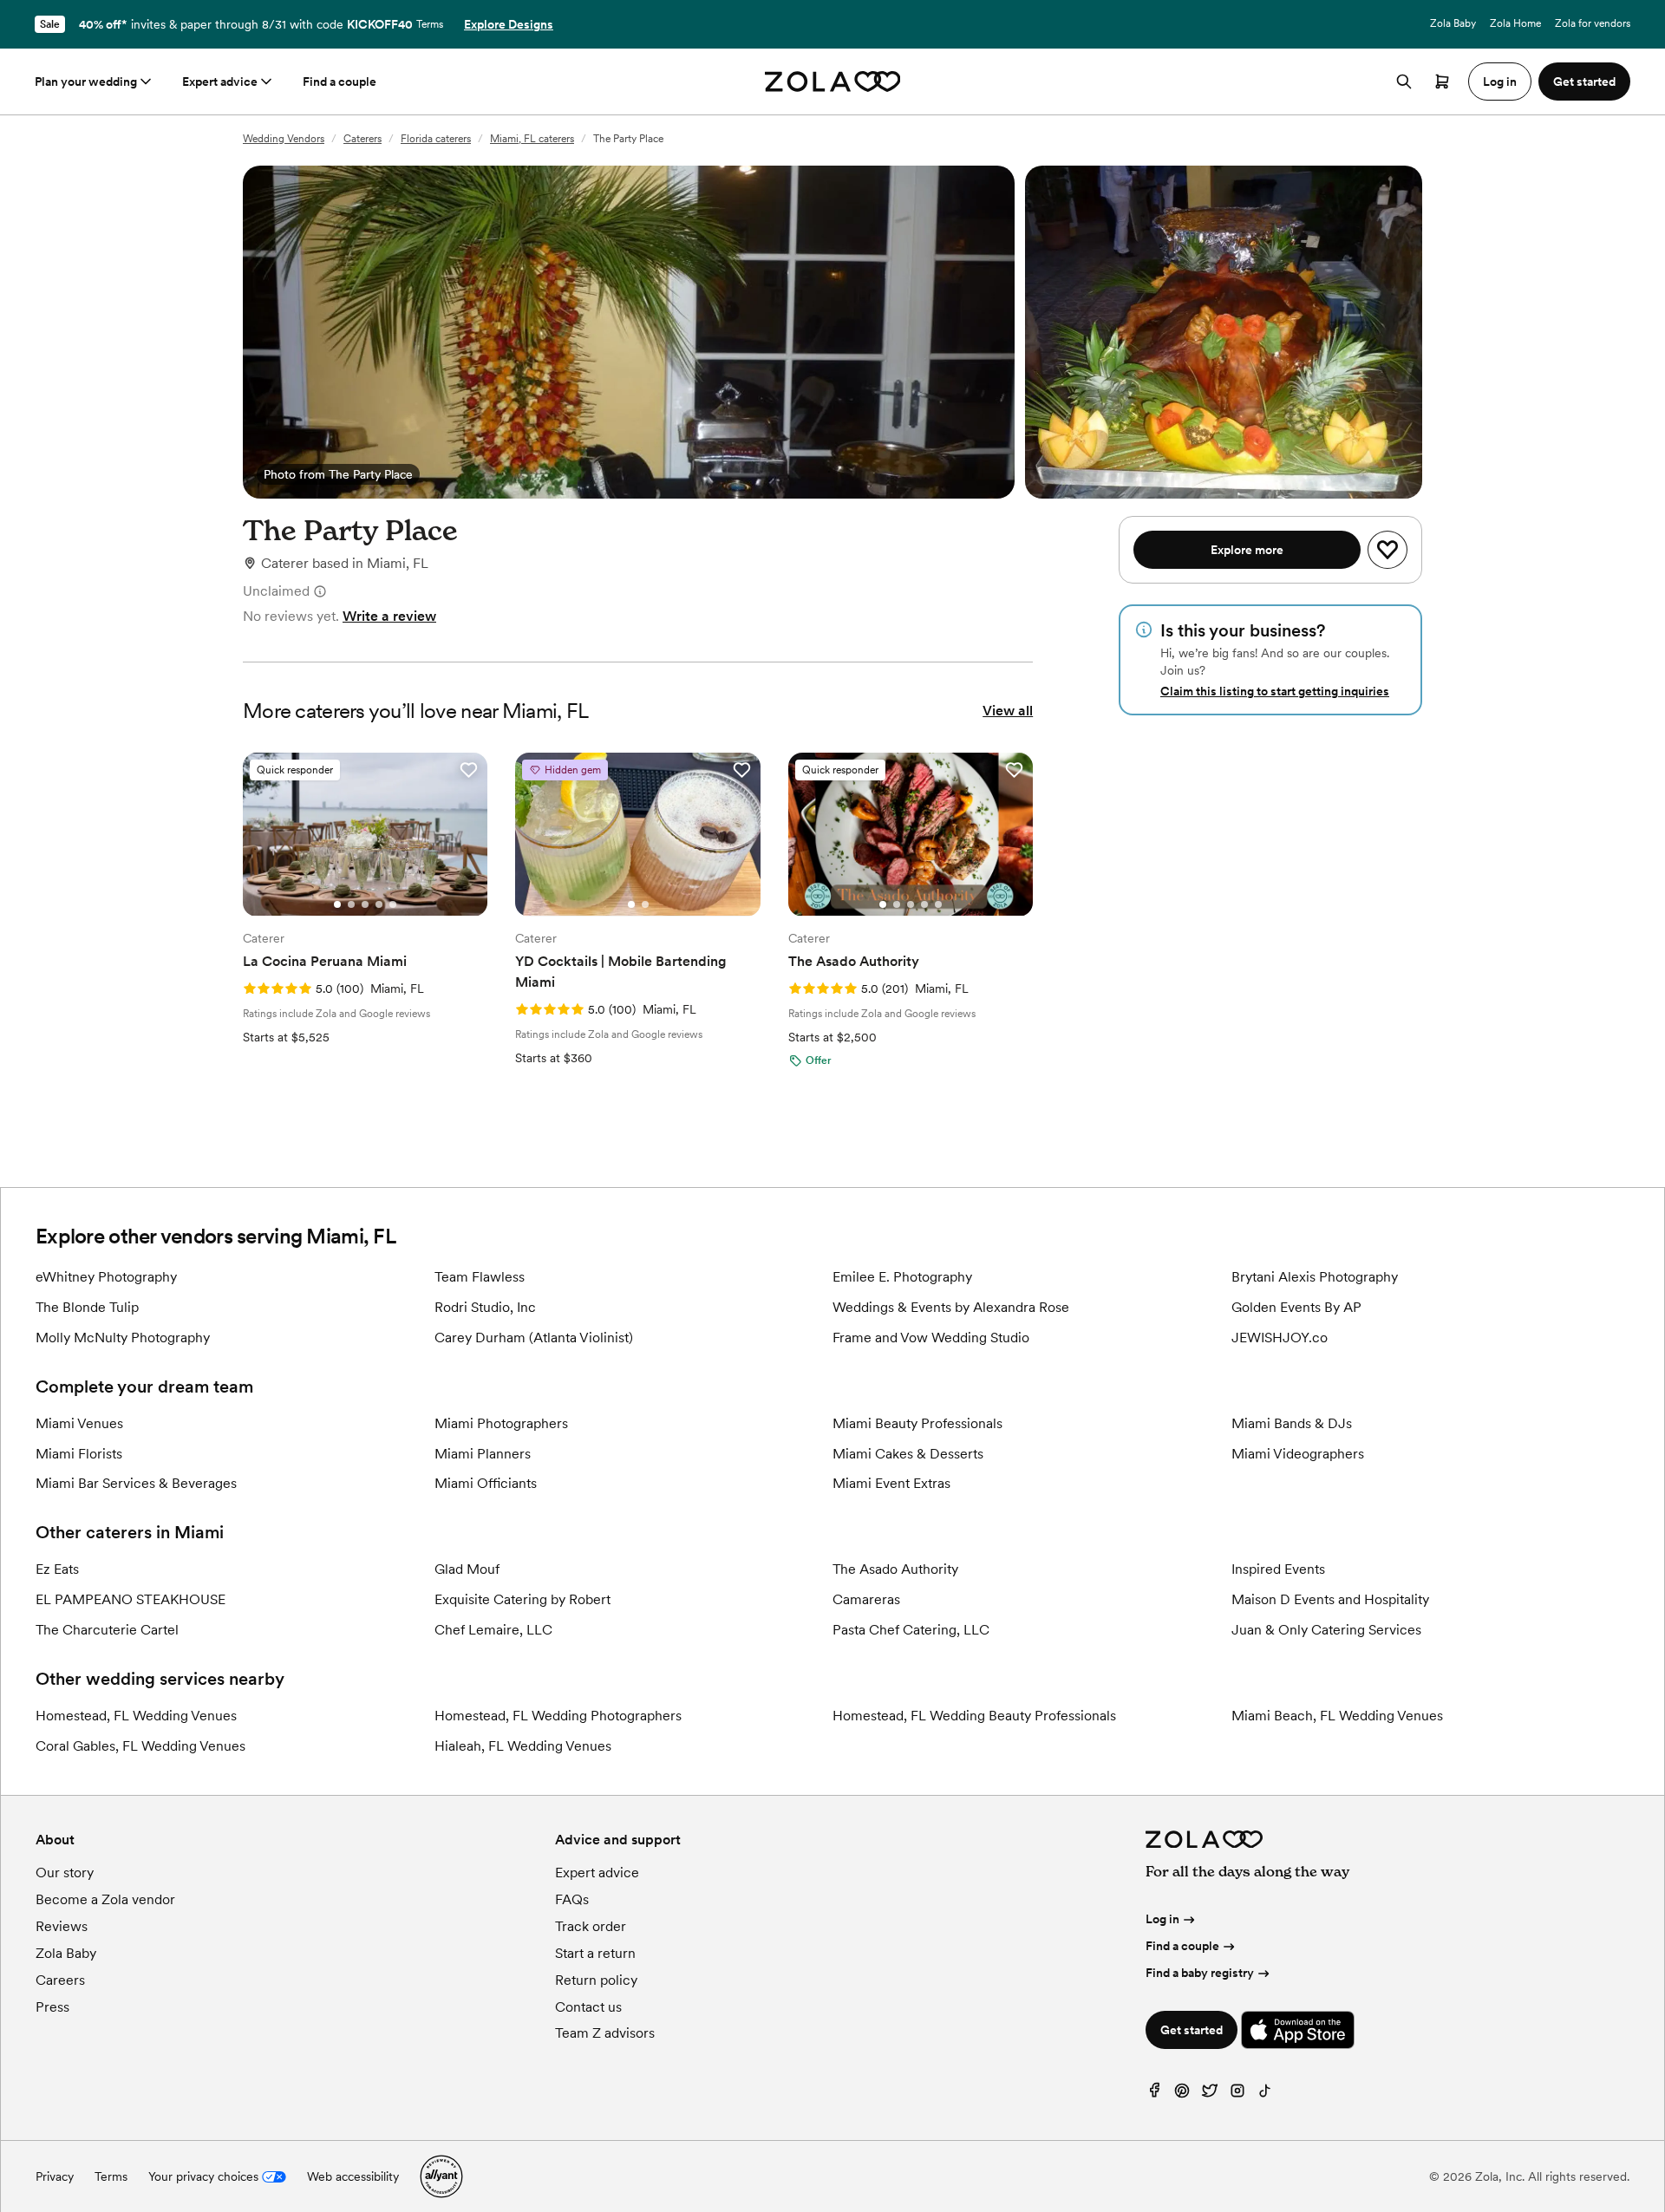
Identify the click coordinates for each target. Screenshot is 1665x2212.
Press (52, 2007)
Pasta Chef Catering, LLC (911, 1630)
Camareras (866, 1599)
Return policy (596, 1980)
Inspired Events (1278, 1569)
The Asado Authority (895, 1569)
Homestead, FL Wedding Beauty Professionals (974, 1716)
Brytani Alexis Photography (1315, 1277)
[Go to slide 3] (365, 904)
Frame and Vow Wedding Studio (931, 1338)
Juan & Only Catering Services (1326, 1630)
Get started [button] (1584, 82)
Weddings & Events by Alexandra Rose (951, 1307)
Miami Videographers (1298, 1454)
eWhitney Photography (106, 1277)
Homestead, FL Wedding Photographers (558, 1716)
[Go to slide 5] (393, 904)
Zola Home (1515, 23)
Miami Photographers (501, 1423)
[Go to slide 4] (379, 904)
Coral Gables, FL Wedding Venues (140, 1746)
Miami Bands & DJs (1292, 1423)
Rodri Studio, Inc (485, 1307)
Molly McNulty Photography (123, 1338)
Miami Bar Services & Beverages (136, 1483)
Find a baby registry (1200, 1973)
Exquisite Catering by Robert (522, 1599)
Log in (1162, 1919)
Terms (430, 24)
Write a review (389, 616)
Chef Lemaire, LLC (493, 1630)
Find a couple (340, 82)
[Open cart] (1442, 82)
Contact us (588, 2007)
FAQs (572, 1899)
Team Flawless (480, 1277)
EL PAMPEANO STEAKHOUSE (131, 1599)
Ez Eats (57, 1569)
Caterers (362, 139)
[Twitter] (1210, 2095)
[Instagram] (1237, 2095)
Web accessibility (353, 2176)
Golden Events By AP (1296, 1307)
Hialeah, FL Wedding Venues (523, 1746)
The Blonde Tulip (87, 1307)
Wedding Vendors (284, 139)
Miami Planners (483, 1454)
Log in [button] (1500, 82)
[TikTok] (1265, 2095)
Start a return (595, 1953)
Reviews (62, 1926)
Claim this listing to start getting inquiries (1275, 691)
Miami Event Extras (891, 1483)
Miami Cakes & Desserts (908, 1454)
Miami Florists (79, 1454)
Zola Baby (1453, 23)
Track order (591, 1926)
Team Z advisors (605, 2033)
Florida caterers (436, 139)
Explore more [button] (1247, 550)
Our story (65, 1873)
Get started (1192, 2030)
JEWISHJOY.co (1280, 1338)
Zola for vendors (1593, 23)
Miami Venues (79, 1423)
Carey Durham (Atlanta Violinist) (534, 1338)
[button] (468, 770)
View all (1008, 711)
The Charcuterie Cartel (107, 1630)
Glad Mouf (467, 1569)
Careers (60, 1980)
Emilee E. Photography (902, 1277)
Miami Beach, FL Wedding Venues (1337, 1716)
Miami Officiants (486, 1483)
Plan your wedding (86, 82)
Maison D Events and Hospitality (1330, 1599)
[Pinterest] (1182, 2095)
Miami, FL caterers (532, 139)
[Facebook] (1154, 2095)
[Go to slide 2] (351, 904)
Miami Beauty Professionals (917, 1423)
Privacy (55, 2176)
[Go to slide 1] (337, 904)
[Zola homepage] (833, 82)
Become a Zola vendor (105, 1899)
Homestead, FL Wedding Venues (136, 1716)
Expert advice (220, 82)
